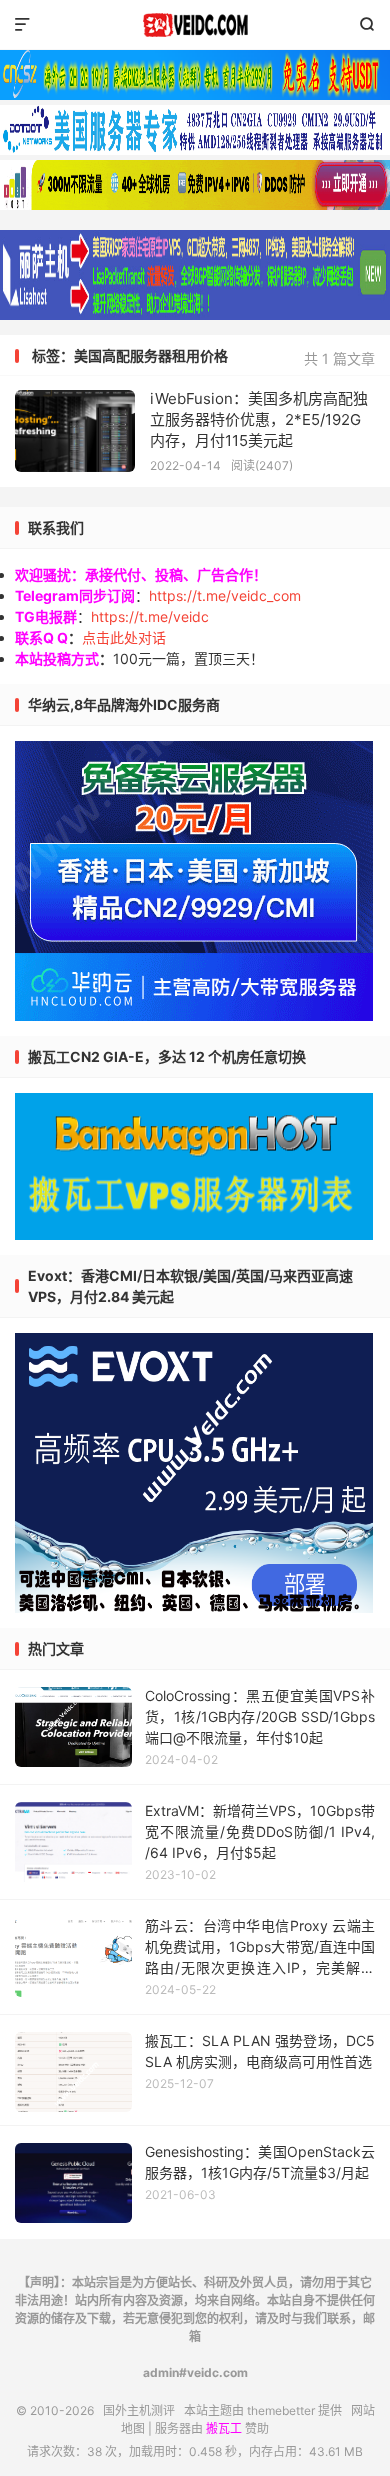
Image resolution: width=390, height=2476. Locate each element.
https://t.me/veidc (150, 616)
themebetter (281, 2410)
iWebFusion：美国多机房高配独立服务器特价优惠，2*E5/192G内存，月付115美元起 (259, 419)
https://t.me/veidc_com (225, 595)
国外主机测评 (195, 25)
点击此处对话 (124, 637)
